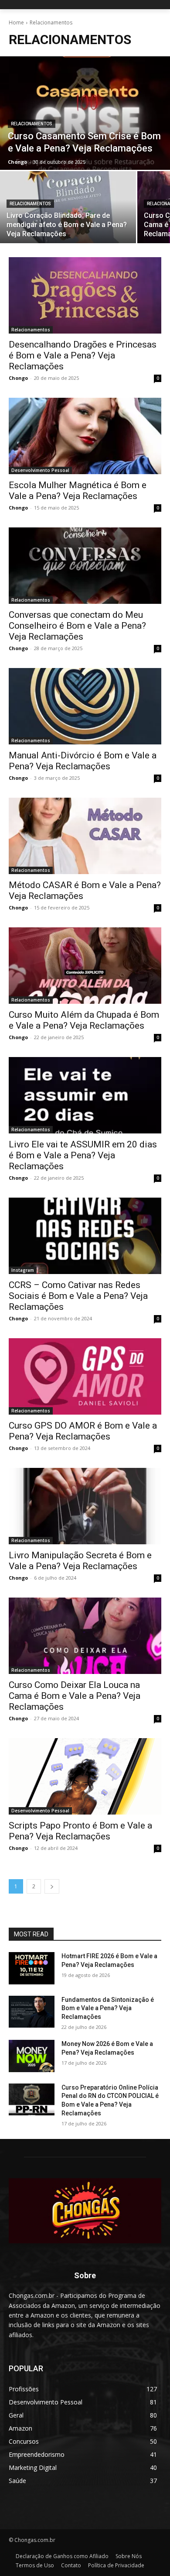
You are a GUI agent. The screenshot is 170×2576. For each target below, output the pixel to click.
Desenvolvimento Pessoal (40, 470)
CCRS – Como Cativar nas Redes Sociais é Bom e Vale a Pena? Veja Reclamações (78, 1296)
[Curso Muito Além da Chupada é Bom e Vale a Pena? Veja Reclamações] (85, 966)
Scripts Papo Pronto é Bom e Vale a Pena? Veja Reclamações (80, 1831)
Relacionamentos (32, 124)
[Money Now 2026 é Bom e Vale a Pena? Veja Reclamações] (32, 2056)
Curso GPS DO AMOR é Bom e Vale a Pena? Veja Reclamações (83, 1431)
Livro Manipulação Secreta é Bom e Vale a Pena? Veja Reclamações (80, 1561)
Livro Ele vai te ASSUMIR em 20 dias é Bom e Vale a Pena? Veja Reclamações (83, 1155)
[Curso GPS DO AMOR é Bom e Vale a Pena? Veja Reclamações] (85, 1376)
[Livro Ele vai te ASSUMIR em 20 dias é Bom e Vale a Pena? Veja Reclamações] (85, 1095)
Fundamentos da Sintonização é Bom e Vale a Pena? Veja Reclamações (108, 2008)
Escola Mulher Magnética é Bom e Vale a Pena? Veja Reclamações (78, 491)
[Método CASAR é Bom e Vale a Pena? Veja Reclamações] (85, 836)
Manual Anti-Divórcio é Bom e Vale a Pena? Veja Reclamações (83, 761)
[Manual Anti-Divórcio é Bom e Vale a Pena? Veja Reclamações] (85, 706)
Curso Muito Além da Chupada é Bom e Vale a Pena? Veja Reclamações (84, 1020)
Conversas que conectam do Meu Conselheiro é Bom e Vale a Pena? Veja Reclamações (77, 626)
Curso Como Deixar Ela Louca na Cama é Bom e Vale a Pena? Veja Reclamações (75, 1696)
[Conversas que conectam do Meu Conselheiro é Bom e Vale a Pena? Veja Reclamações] (85, 566)
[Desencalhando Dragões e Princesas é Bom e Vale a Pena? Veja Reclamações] (85, 295)
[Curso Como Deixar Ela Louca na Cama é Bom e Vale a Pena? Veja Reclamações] (85, 1636)
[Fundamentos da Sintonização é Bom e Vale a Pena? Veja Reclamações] (32, 2012)
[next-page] (52, 1886)
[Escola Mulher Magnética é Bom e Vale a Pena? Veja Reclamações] (85, 436)
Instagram (23, 1270)
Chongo (18, 378)
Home (16, 22)
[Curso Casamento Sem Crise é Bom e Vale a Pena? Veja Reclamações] (85, 113)
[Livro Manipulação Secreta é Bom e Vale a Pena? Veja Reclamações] (85, 1506)
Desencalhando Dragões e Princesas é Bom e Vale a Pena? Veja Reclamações (83, 355)
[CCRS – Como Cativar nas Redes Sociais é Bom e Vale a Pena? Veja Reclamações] (85, 1236)
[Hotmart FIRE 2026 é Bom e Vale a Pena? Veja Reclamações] (32, 1968)
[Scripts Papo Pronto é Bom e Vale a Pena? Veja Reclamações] (85, 1776)
